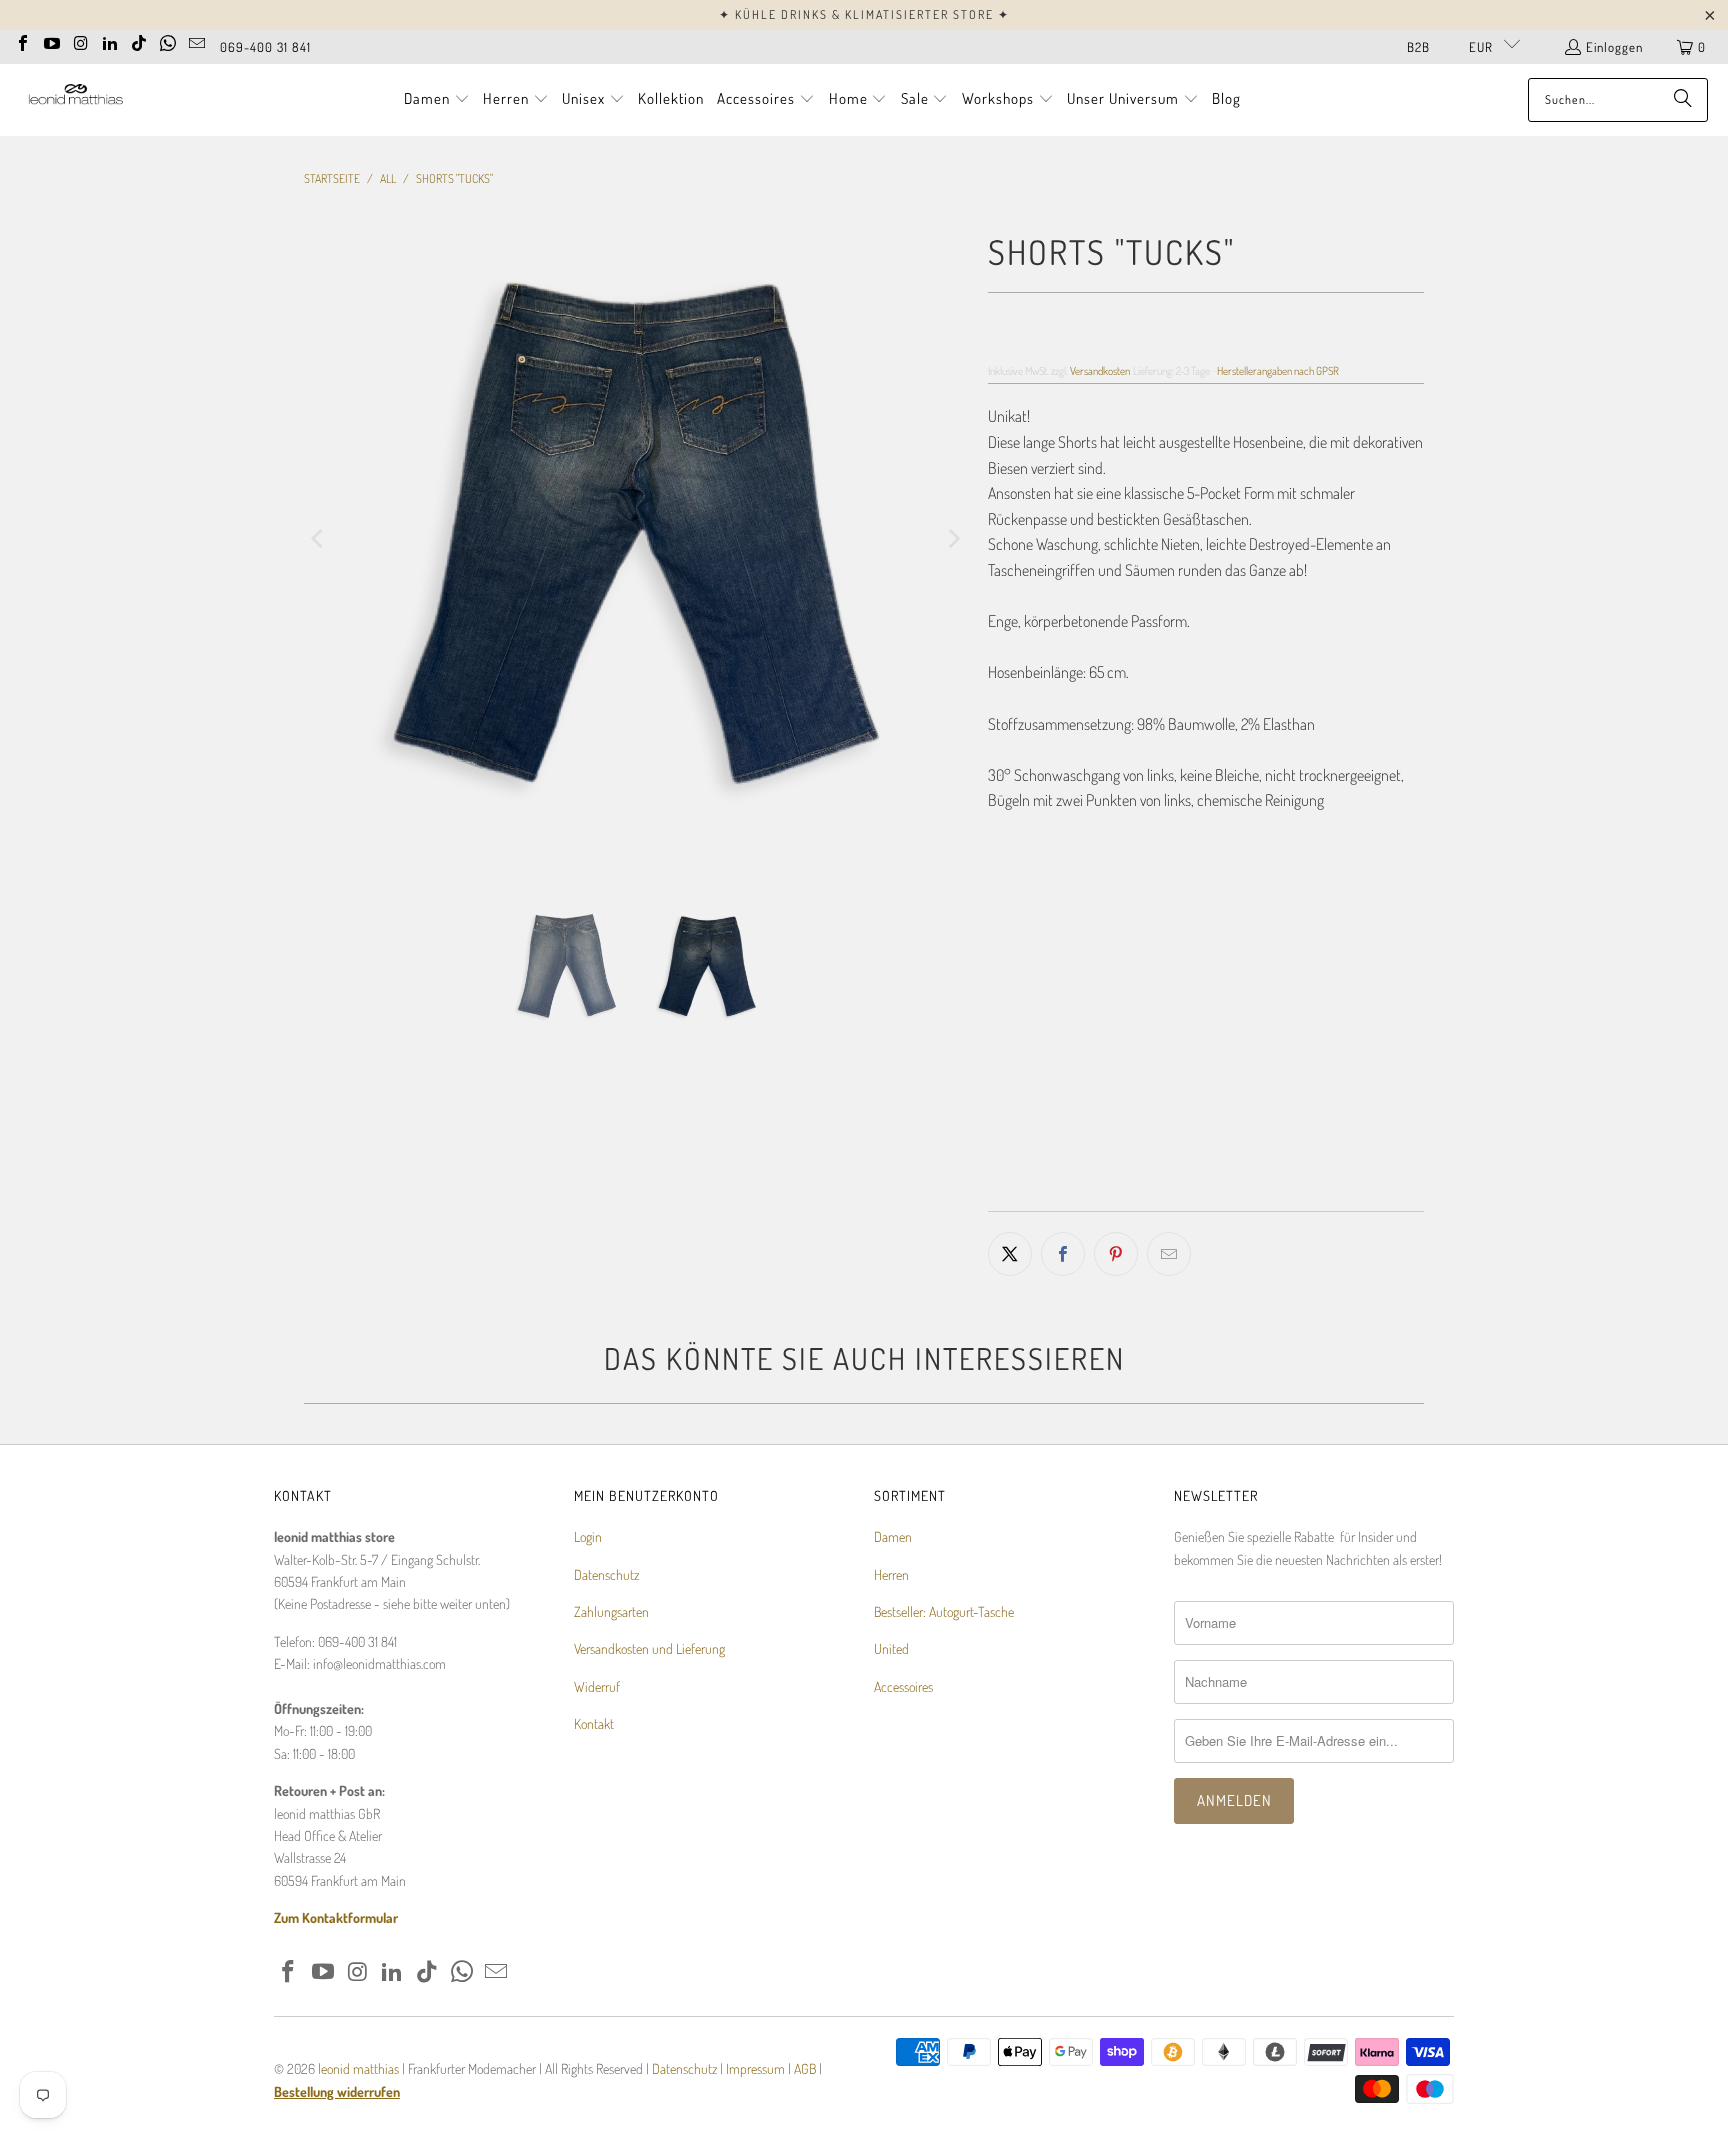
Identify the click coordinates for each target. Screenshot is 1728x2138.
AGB (805, 2068)
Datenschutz (606, 1574)
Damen (893, 1536)
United (891, 1648)
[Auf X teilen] (1010, 1254)
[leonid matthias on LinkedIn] (110, 41)
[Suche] (1683, 100)
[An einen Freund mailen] (1169, 1254)
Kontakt (594, 1723)
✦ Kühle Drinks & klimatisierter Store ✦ (864, 14)
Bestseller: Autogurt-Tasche (944, 1611)
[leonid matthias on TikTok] (139, 41)
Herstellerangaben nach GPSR (1278, 370)
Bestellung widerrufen (337, 2091)
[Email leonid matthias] (197, 41)
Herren (891, 1574)
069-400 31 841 (265, 47)
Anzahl (1006, 1051)
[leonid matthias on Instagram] (81, 41)
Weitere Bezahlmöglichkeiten (1318, 1197)
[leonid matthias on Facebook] (23, 41)
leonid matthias (358, 2068)
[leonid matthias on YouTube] (52, 41)
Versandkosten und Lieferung (649, 1648)
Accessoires (903, 1686)
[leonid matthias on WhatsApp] (168, 41)
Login (588, 1536)
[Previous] (319, 539)
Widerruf (597, 1686)
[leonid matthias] (75, 99)
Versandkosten (1100, 370)
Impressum (757, 2068)
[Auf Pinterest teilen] (1116, 1254)
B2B (1418, 47)
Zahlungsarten (611, 1611)
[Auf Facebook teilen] (1063, 1254)
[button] (437, 100)
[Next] (953, 539)
